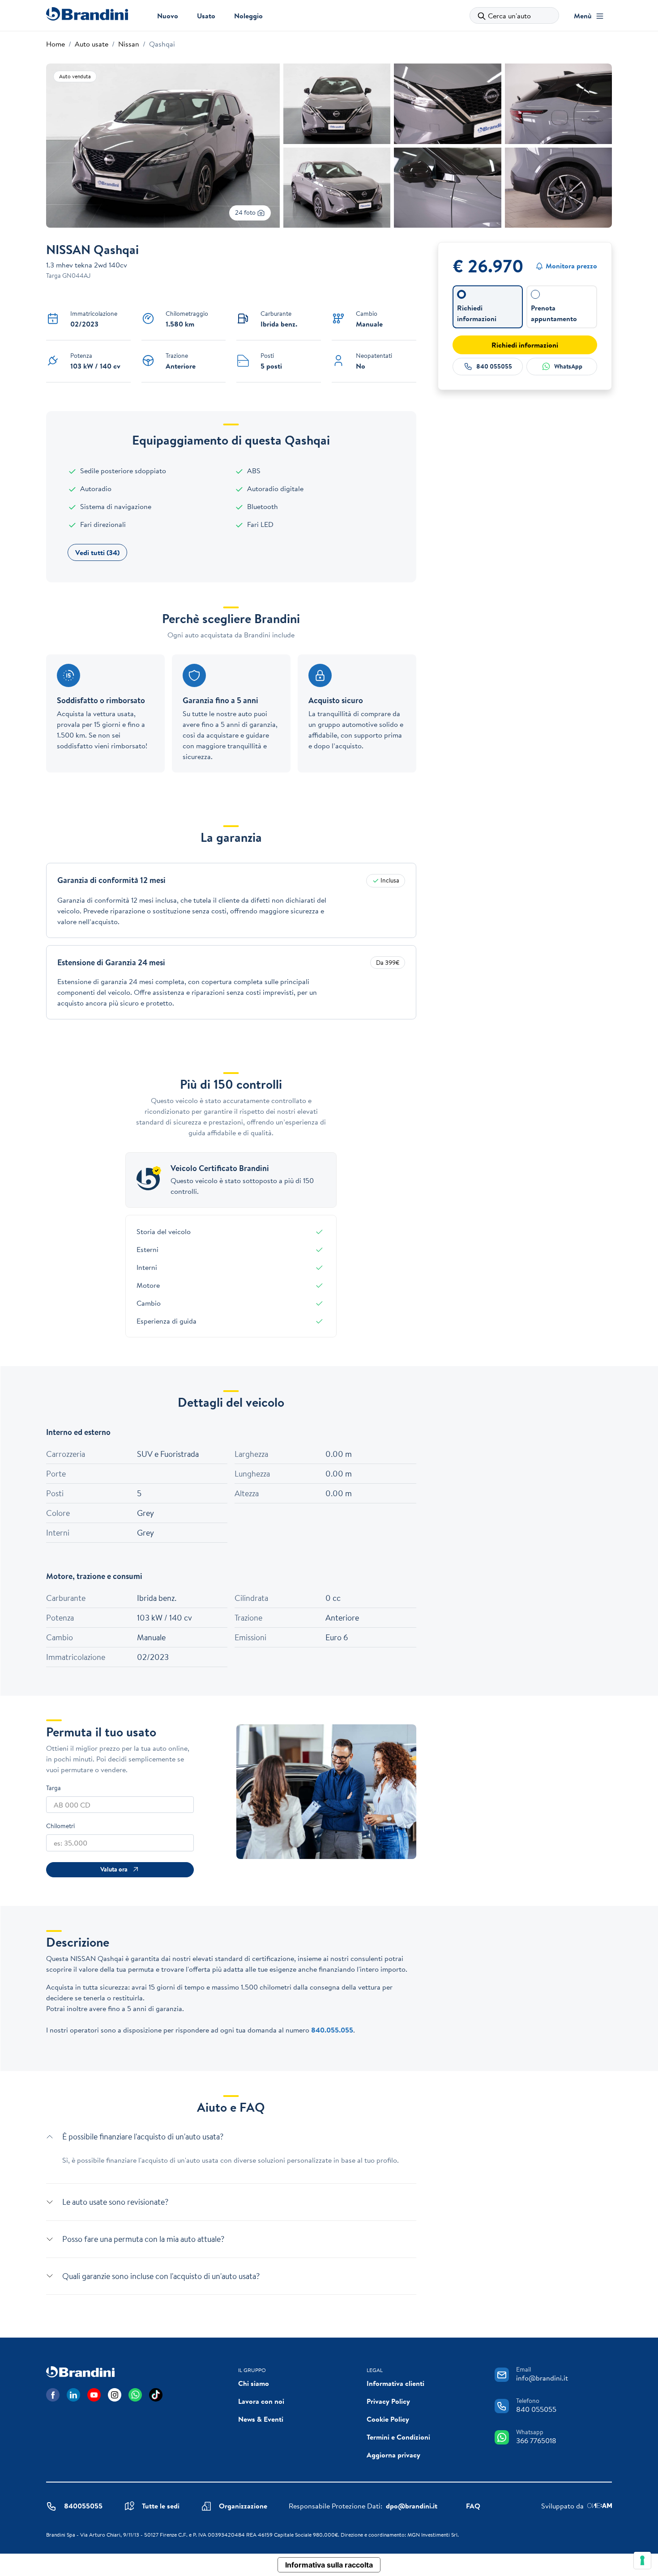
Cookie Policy (388, 2419)
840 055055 (494, 366)
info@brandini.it (542, 2378)
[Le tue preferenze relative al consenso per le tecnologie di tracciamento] (642, 2560)
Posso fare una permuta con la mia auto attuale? (143, 2239)
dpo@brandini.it (412, 2506)
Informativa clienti (395, 2383)
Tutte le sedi (161, 2506)
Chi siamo (254, 2383)
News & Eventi (261, 2419)
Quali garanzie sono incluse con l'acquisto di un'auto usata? (161, 2276)
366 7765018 (536, 2440)
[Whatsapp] (135, 2395)
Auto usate (92, 44)
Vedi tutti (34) (97, 552)
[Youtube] (94, 2395)
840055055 (83, 2506)
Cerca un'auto (509, 16)
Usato (206, 16)
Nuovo (168, 16)
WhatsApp (568, 366)
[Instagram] (115, 2395)
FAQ (473, 2506)
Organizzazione (243, 2506)
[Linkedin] (73, 2395)
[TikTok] (156, 2395)
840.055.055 (332, 2030)
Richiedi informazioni (525, 345)
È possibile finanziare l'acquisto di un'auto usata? (143, 2137)
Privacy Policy (388, 2401)
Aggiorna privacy (393, 2455)
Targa (53, 1788)
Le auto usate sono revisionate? (115, 2202)
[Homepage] (87, 14)
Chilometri (60, 1826)
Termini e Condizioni (398, 2437)
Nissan (129, 44)
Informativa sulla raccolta (329, 2565)
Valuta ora (114, 1869)
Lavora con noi (261, 2401)
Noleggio (248, 16)
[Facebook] (53, 2395)
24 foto (246, 212)
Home (56, 44)
